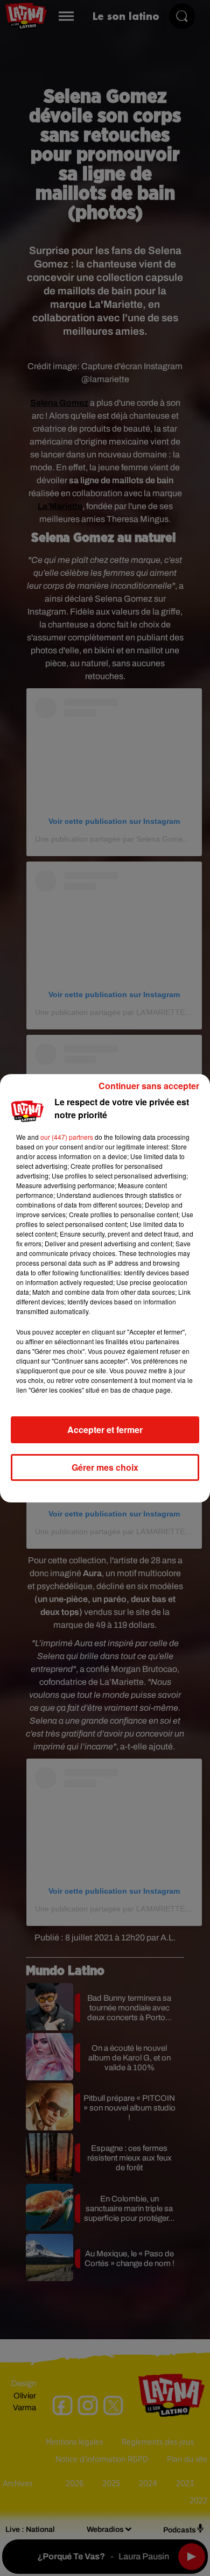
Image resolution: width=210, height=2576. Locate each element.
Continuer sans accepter (149, 1086)
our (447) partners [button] (67, 1137)
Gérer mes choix (105, 1467)
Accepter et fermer (105, 1430)
